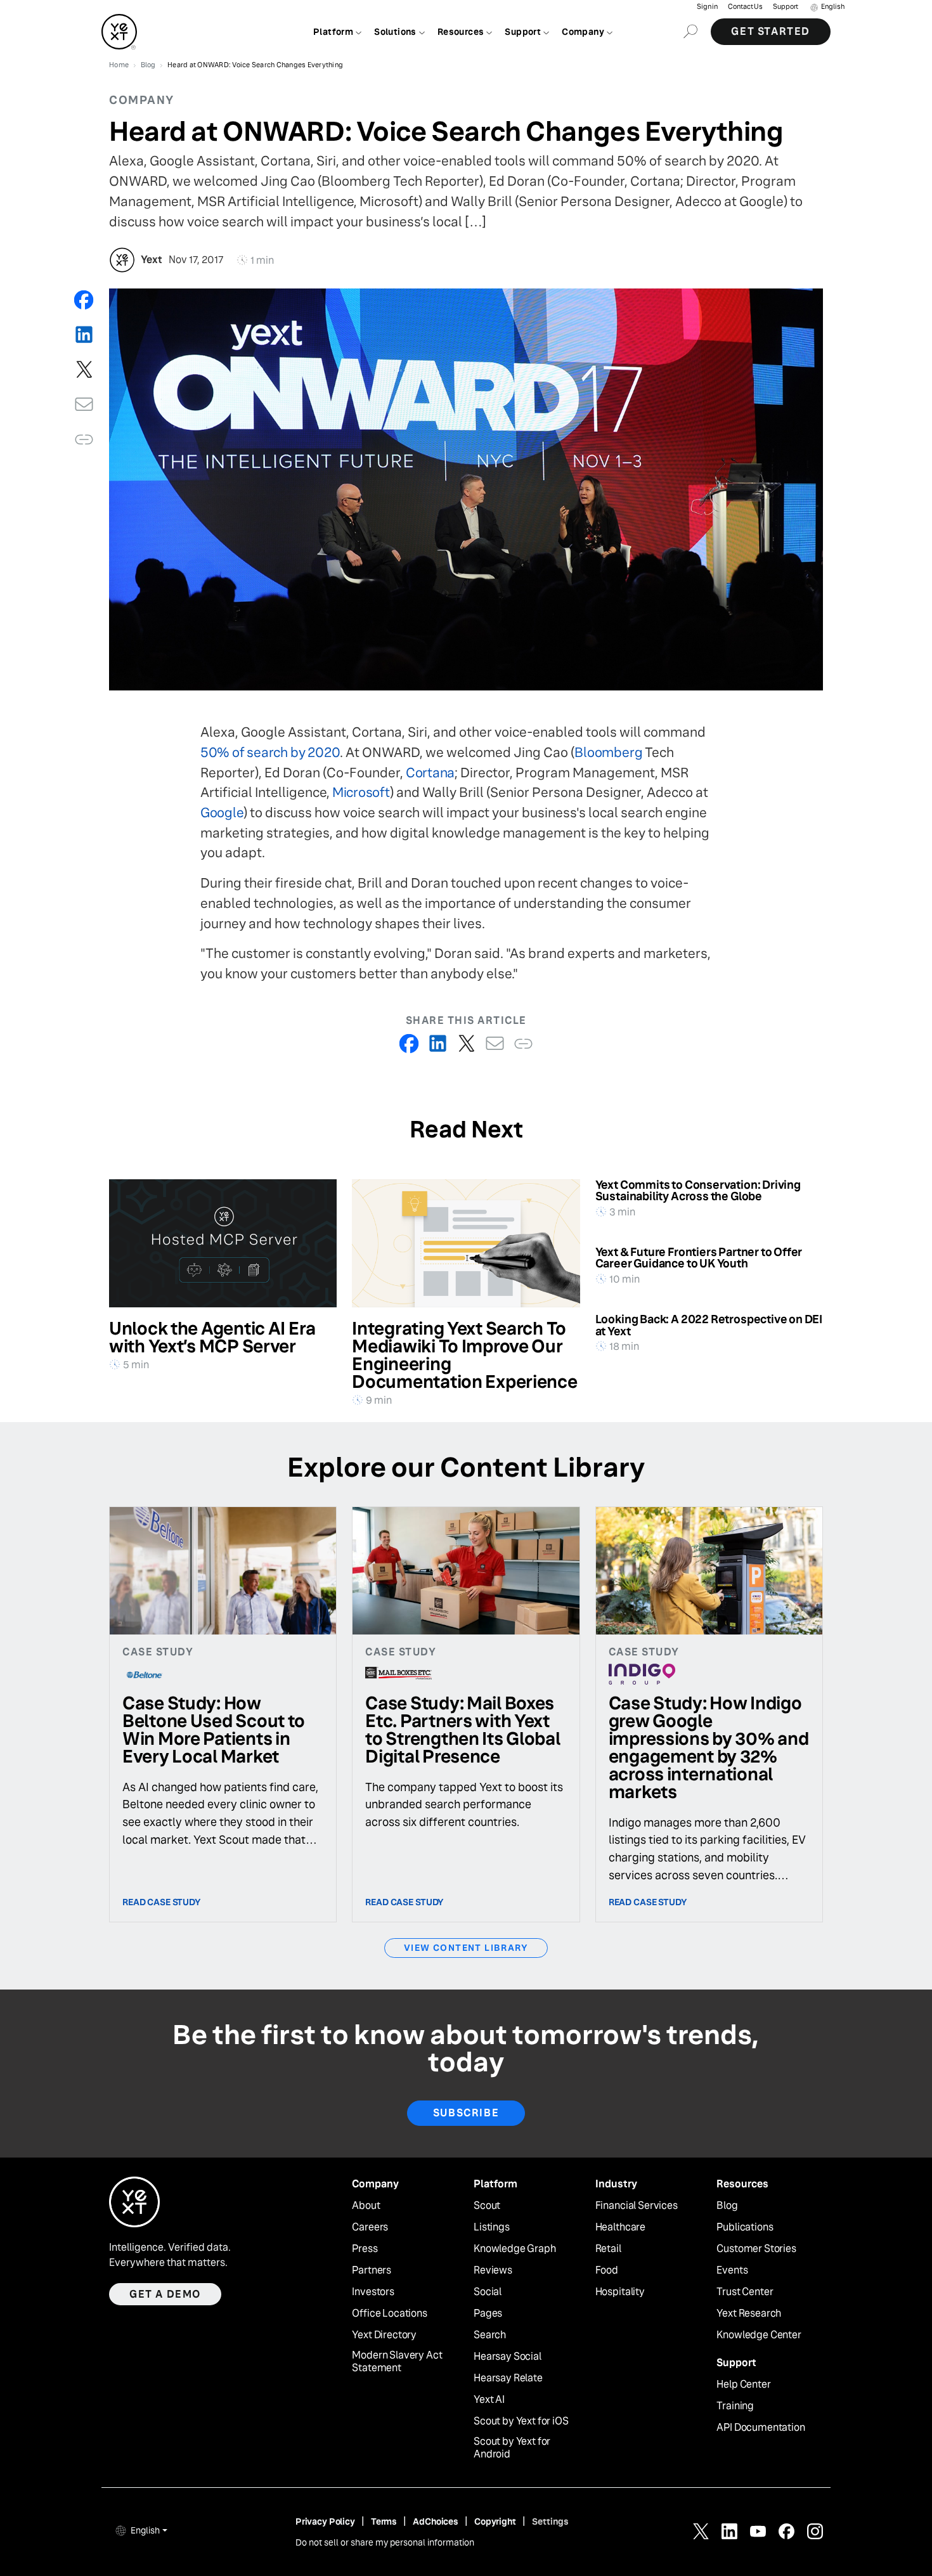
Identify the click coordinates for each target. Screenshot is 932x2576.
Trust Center (745, 2292)
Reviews (493, 2270)
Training (735, 2406)
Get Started (771, 31)
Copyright (495, 2521)
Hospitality (620, 2292)
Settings (550, 2521)
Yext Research (749, 2314)
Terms (384, 2521)
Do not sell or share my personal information (385, 2542)
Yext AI (489, 2400)
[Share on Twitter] (84, 369)
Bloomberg (608, 752)
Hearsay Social (508, 2357)
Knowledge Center (759, 2335)
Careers (370, 2227)
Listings (492, 2227)
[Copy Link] (84, 439)
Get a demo (165, 2294)
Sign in (707, 7)
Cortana (430, 773)
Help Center (743, 2385)
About (366, 2206)
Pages (488, 2314)
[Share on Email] (84, 404)
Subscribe (466, 2113)
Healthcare (620, 2227)
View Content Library (466, 1948)
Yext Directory (384, 2335)
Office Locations (389, 2314)
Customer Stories (756, 2249)
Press (365, 2249)
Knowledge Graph (515, 2249)
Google (222, 812)
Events (732, 2270)
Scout (487, 2206)
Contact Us (745, 7)
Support (786, 7)
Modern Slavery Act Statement (397, 2362)
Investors (373, 2292)
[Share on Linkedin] (84, 334)
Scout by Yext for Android (512, 2448)
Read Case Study (162, 1902)
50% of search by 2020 (270, 752)
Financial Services (637, 2206)
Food (607, 2270)
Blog (727, 2206)
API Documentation (760, 2428)
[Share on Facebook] (84, 300)
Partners (372, 2270)
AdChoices (436, 2521)
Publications (745, 2227)
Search (490, 2335)
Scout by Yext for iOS (521, 2421)
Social (488, 2292)
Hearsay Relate (508, 2378)
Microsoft (361, 792)
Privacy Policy (325, 2521)
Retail (608, 2249)
